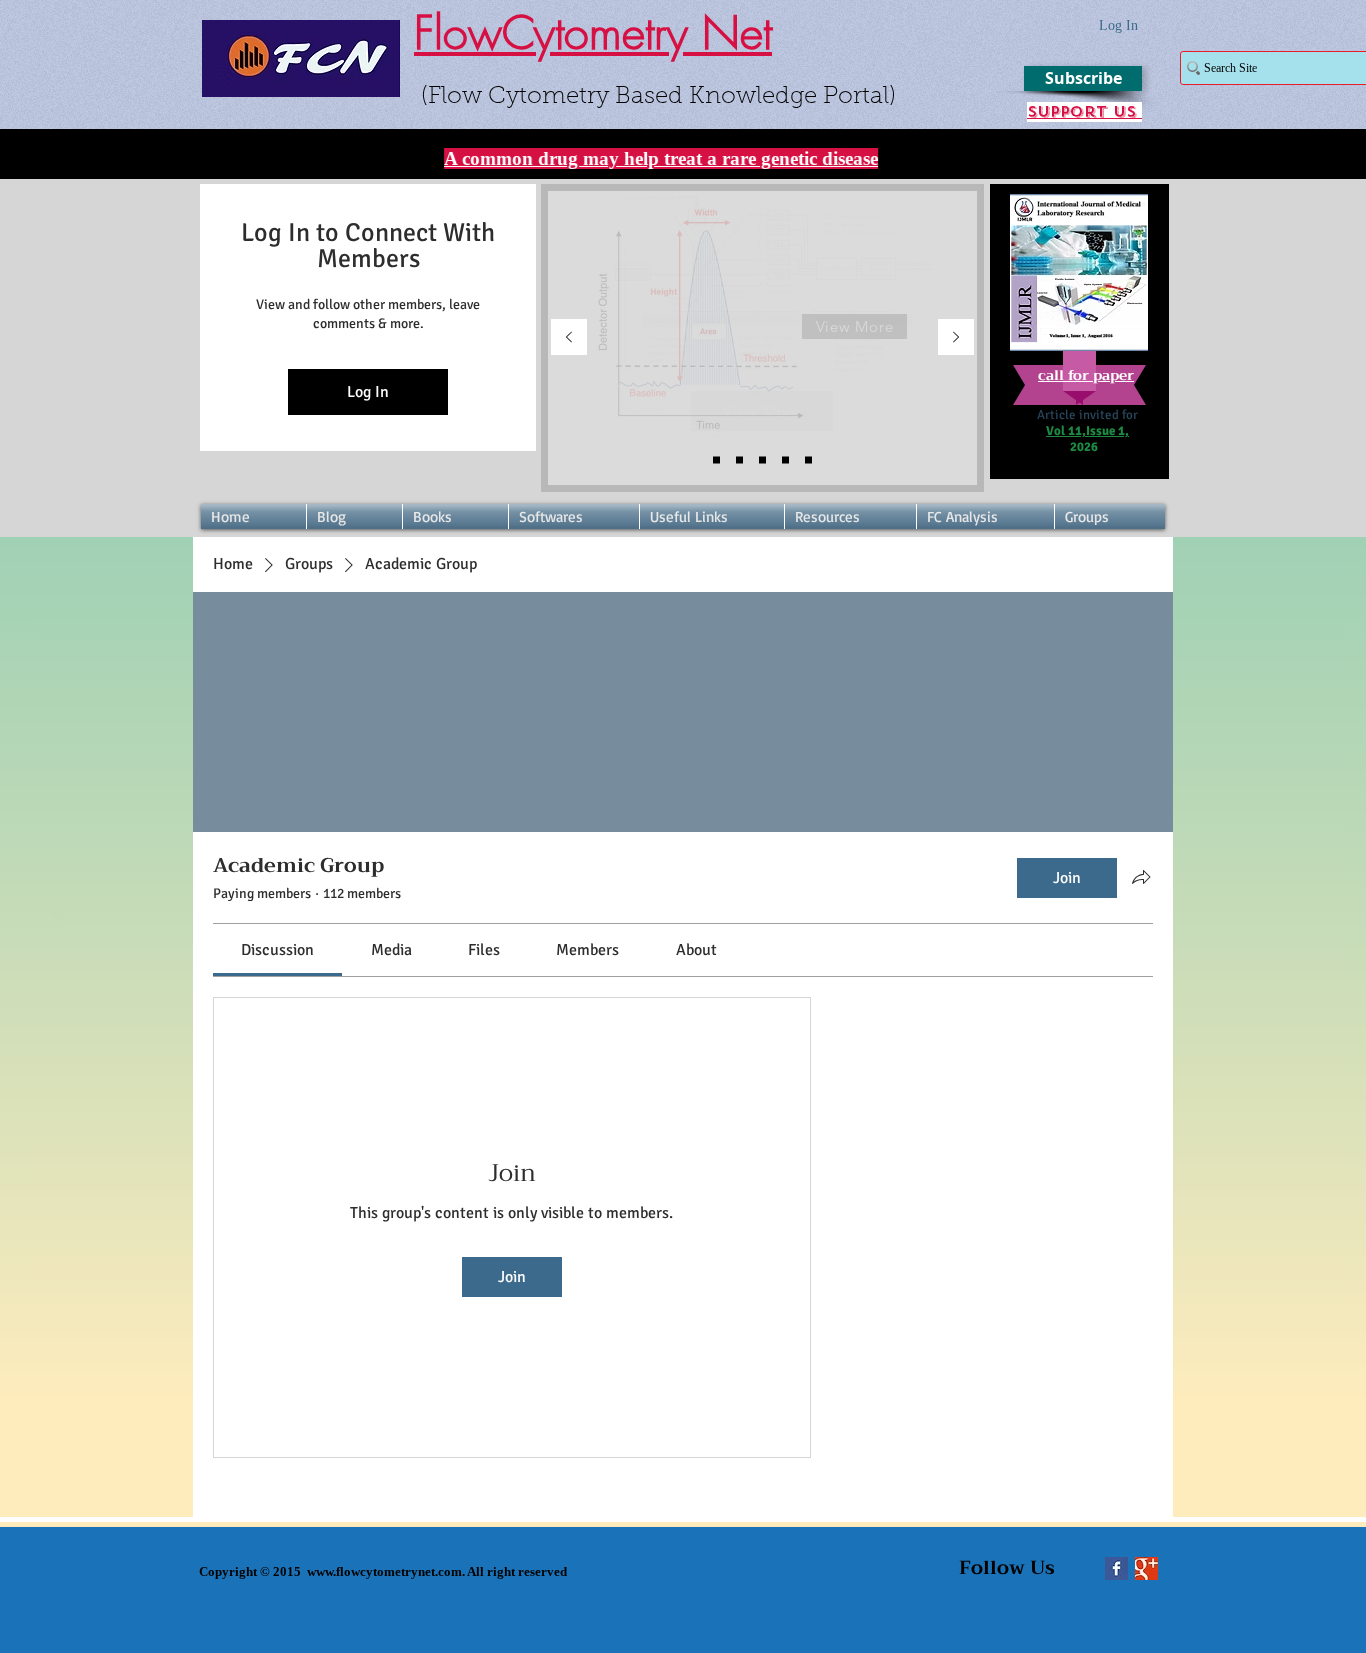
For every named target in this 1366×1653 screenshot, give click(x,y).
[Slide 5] (739, 460)
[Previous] (569, 338)
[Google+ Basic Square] (1146, 1568)
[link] (277, 950)
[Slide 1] (762, 460)
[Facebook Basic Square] (1116, 1568)
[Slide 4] (716, 460)
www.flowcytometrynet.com (384, 1571)
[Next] (956, 338)
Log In (368, 392)
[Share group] (1141, 877)
